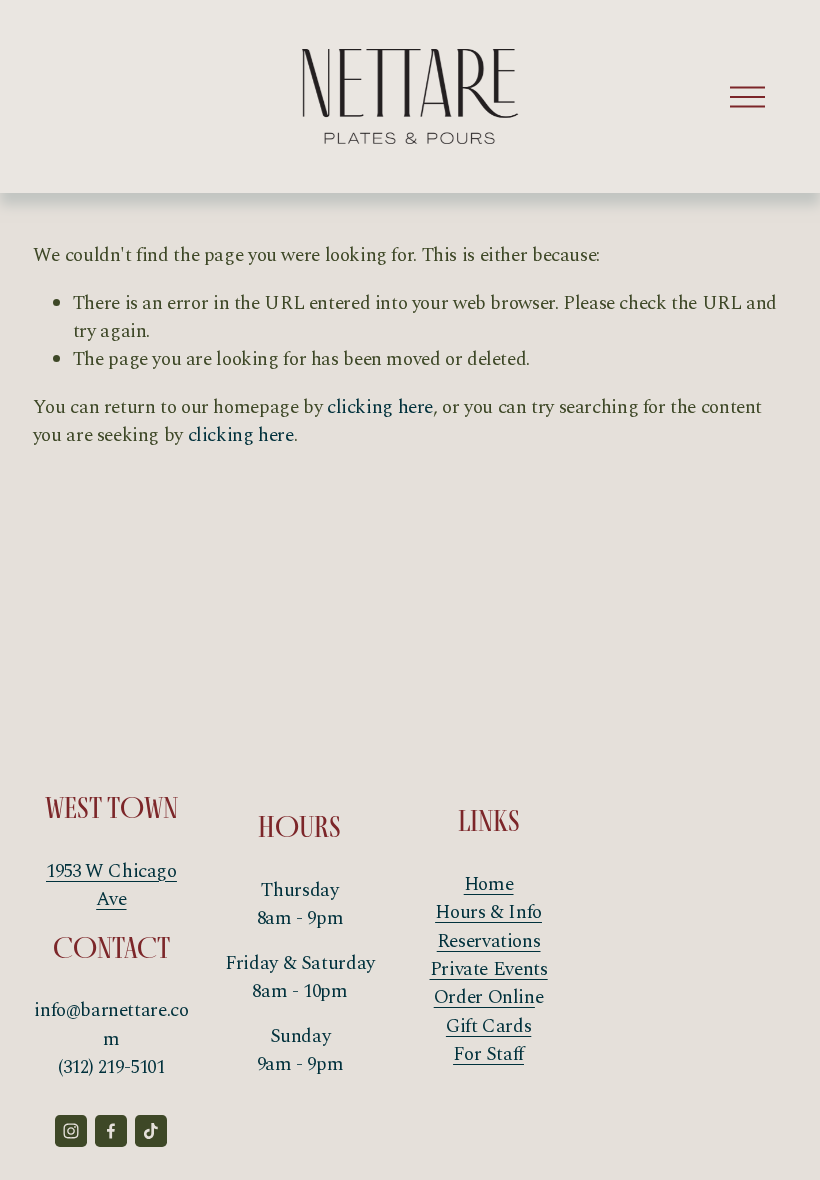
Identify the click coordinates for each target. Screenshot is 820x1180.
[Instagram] (71, 1131)
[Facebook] (111, 1131)
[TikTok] (151, 1131)
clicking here (380, 407)
